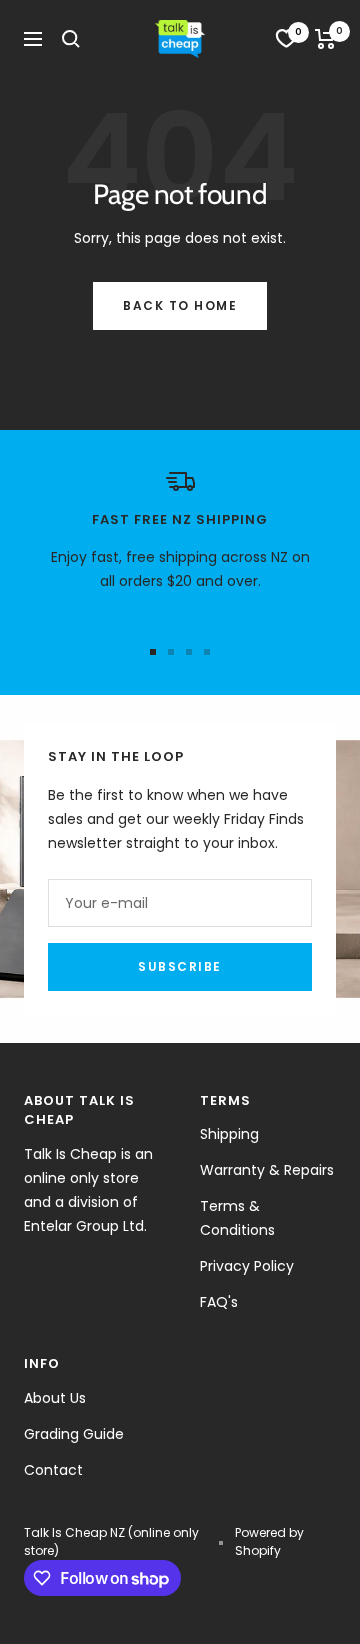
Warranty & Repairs (267, 1170)
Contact (53, 1470)
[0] (286, 39)
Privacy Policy (247, 1266)
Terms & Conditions (237, 1218)
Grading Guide (74, 1434)
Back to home (180, 305)
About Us (55, 1398)
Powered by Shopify (269, 1541)
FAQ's (219, 1302)
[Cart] (325, 39)
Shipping (229, 1134)
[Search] (71, 39)
